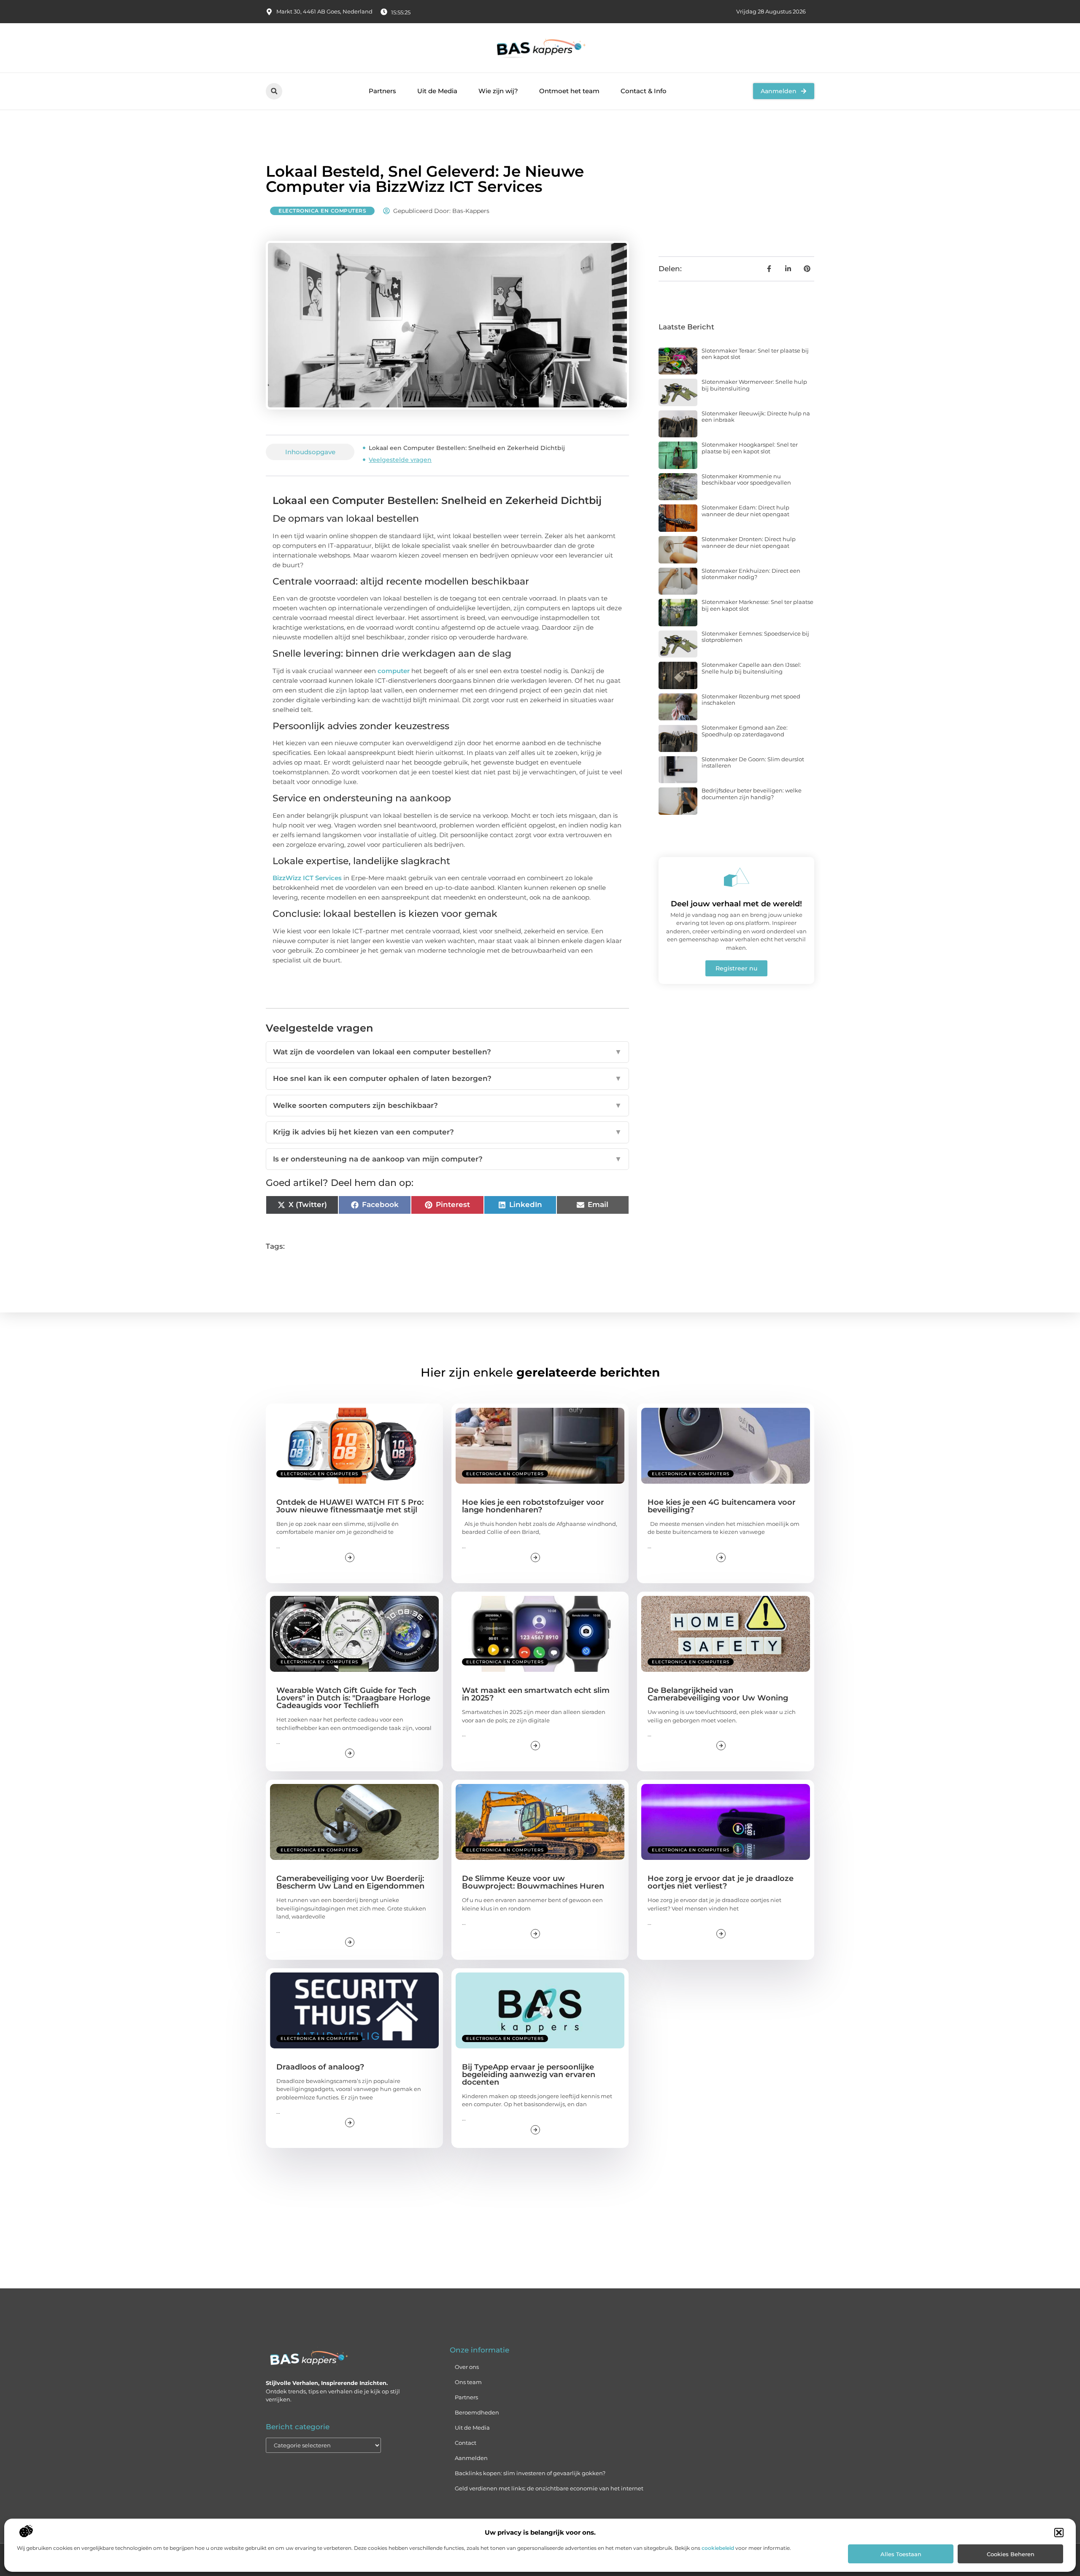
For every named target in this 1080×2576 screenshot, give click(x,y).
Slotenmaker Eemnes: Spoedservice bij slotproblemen (755, 637)
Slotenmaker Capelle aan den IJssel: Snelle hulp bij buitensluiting (751, 668)
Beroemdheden (477, 2412)
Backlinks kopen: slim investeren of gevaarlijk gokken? (530, 2473)
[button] (1059, 2533)
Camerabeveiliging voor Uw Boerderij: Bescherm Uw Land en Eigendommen (350, 1882)
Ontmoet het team (569, 91)
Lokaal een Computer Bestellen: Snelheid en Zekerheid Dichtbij (467, 448)
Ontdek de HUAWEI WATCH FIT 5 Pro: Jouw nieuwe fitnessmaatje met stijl (350, 1506)
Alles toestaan (901, 2554)
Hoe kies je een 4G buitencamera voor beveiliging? (722, 1506)
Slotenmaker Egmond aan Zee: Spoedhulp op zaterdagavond (745, 731)
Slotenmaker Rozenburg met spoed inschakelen (751, 700)
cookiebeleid (718, 2548)
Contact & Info (644, 91)
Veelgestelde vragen (400, 460)
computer (394, 671)
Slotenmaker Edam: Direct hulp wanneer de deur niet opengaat (745, 511)
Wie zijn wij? (498, 91)
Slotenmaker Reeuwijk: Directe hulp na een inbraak (756, 417)
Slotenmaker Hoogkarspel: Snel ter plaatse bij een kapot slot (750, 448)
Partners (382, 91)
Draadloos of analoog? (320, 2067)
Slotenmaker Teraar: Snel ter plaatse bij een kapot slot (755, 354)
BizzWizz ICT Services (307, 878)
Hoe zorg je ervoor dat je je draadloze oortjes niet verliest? (721, 1882)
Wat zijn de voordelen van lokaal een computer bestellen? (447, 1052)
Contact (466, 2443)
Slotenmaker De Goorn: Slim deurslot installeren (753, 763)
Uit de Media (437, 91)
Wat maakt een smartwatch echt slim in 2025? (536, 1694)
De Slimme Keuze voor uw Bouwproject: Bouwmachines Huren (533, 1882)
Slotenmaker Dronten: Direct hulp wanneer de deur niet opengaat (749, 542)
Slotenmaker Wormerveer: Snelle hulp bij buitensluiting (754, 385)
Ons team (468, 2382)
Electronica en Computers (322, 211)
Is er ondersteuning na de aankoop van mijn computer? (447, 1159)
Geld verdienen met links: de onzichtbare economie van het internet (549, 2488)
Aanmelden (471, 2458)
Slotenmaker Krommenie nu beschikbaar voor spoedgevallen (746, 480)
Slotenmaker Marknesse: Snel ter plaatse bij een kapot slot (757, 605)
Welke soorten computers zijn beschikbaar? (447, 1105)
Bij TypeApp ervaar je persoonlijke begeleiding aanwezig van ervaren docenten (529, 2075)
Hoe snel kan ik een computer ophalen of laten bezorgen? (447, 1078)
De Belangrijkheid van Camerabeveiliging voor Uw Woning (718, 1694)
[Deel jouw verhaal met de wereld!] (737, 877)
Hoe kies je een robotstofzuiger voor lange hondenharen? (533, 1506)
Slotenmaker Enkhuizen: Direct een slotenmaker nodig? (751, 574)
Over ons (467, 2367)
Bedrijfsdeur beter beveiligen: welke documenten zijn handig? (752, 794)
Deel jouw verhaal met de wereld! (736, 904)
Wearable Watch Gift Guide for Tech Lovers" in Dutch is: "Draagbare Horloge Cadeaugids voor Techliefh (353, 1698)
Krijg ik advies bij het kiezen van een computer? (447, 1132)
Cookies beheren (1011, 2554)
